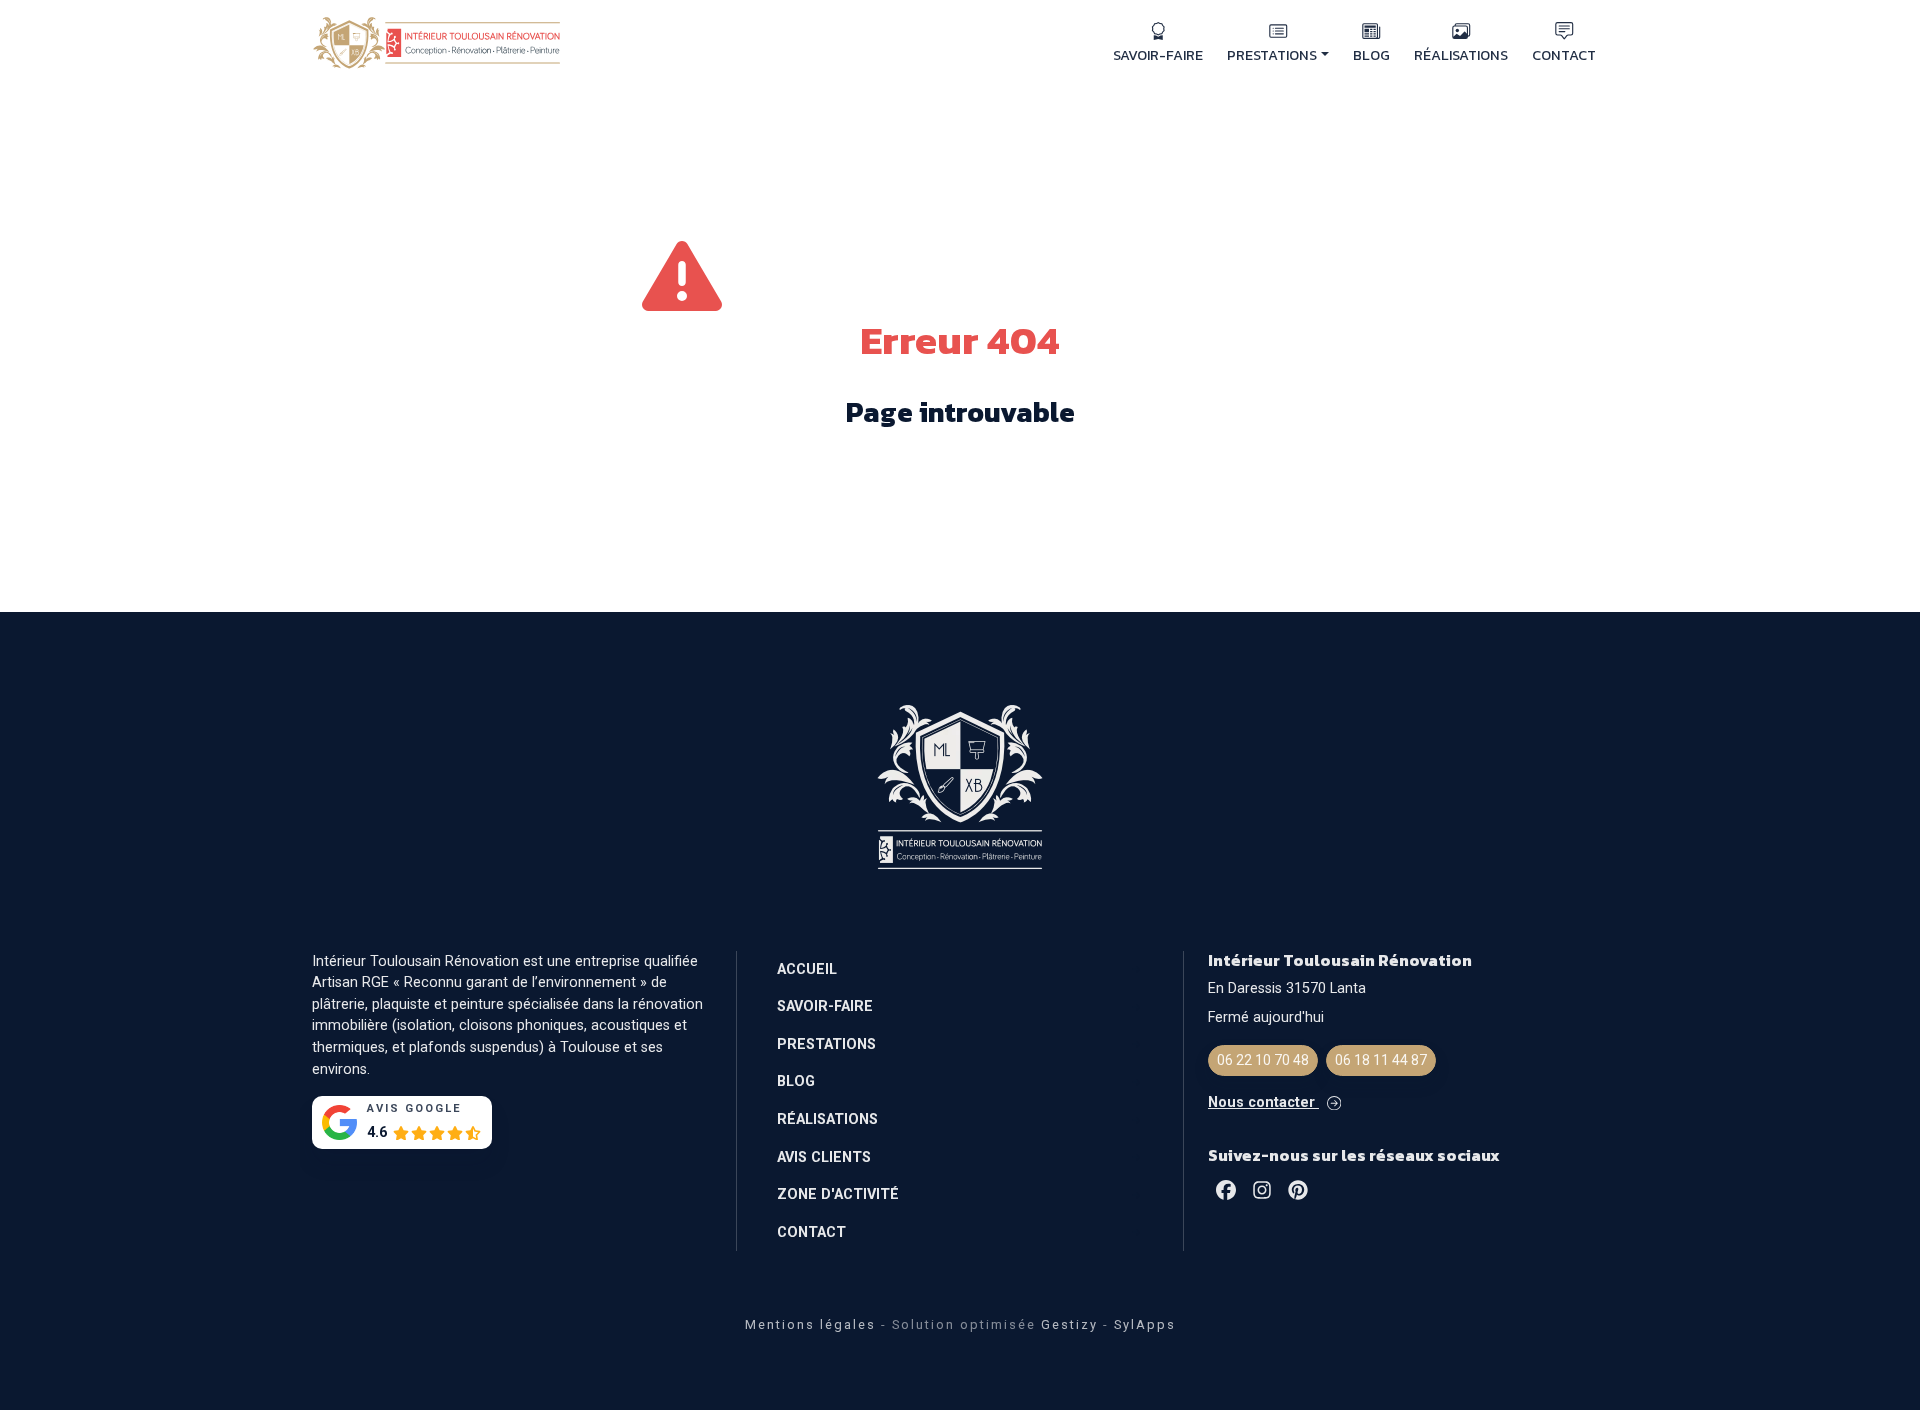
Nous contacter (1263, 1102)
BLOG (1371, 55)
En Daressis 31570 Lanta (1287, 988)
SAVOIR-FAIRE (1158, 55)
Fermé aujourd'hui (1266, 1017)
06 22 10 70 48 (1263, 1060)
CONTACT (1564, 55)
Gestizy (1069, 1324)
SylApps (1145, 1324)
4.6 (377, 1132)
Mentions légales (810, 1324)
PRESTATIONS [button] (1272, 55)
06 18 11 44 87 (1381, 1060)
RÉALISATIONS (1461, 55)
